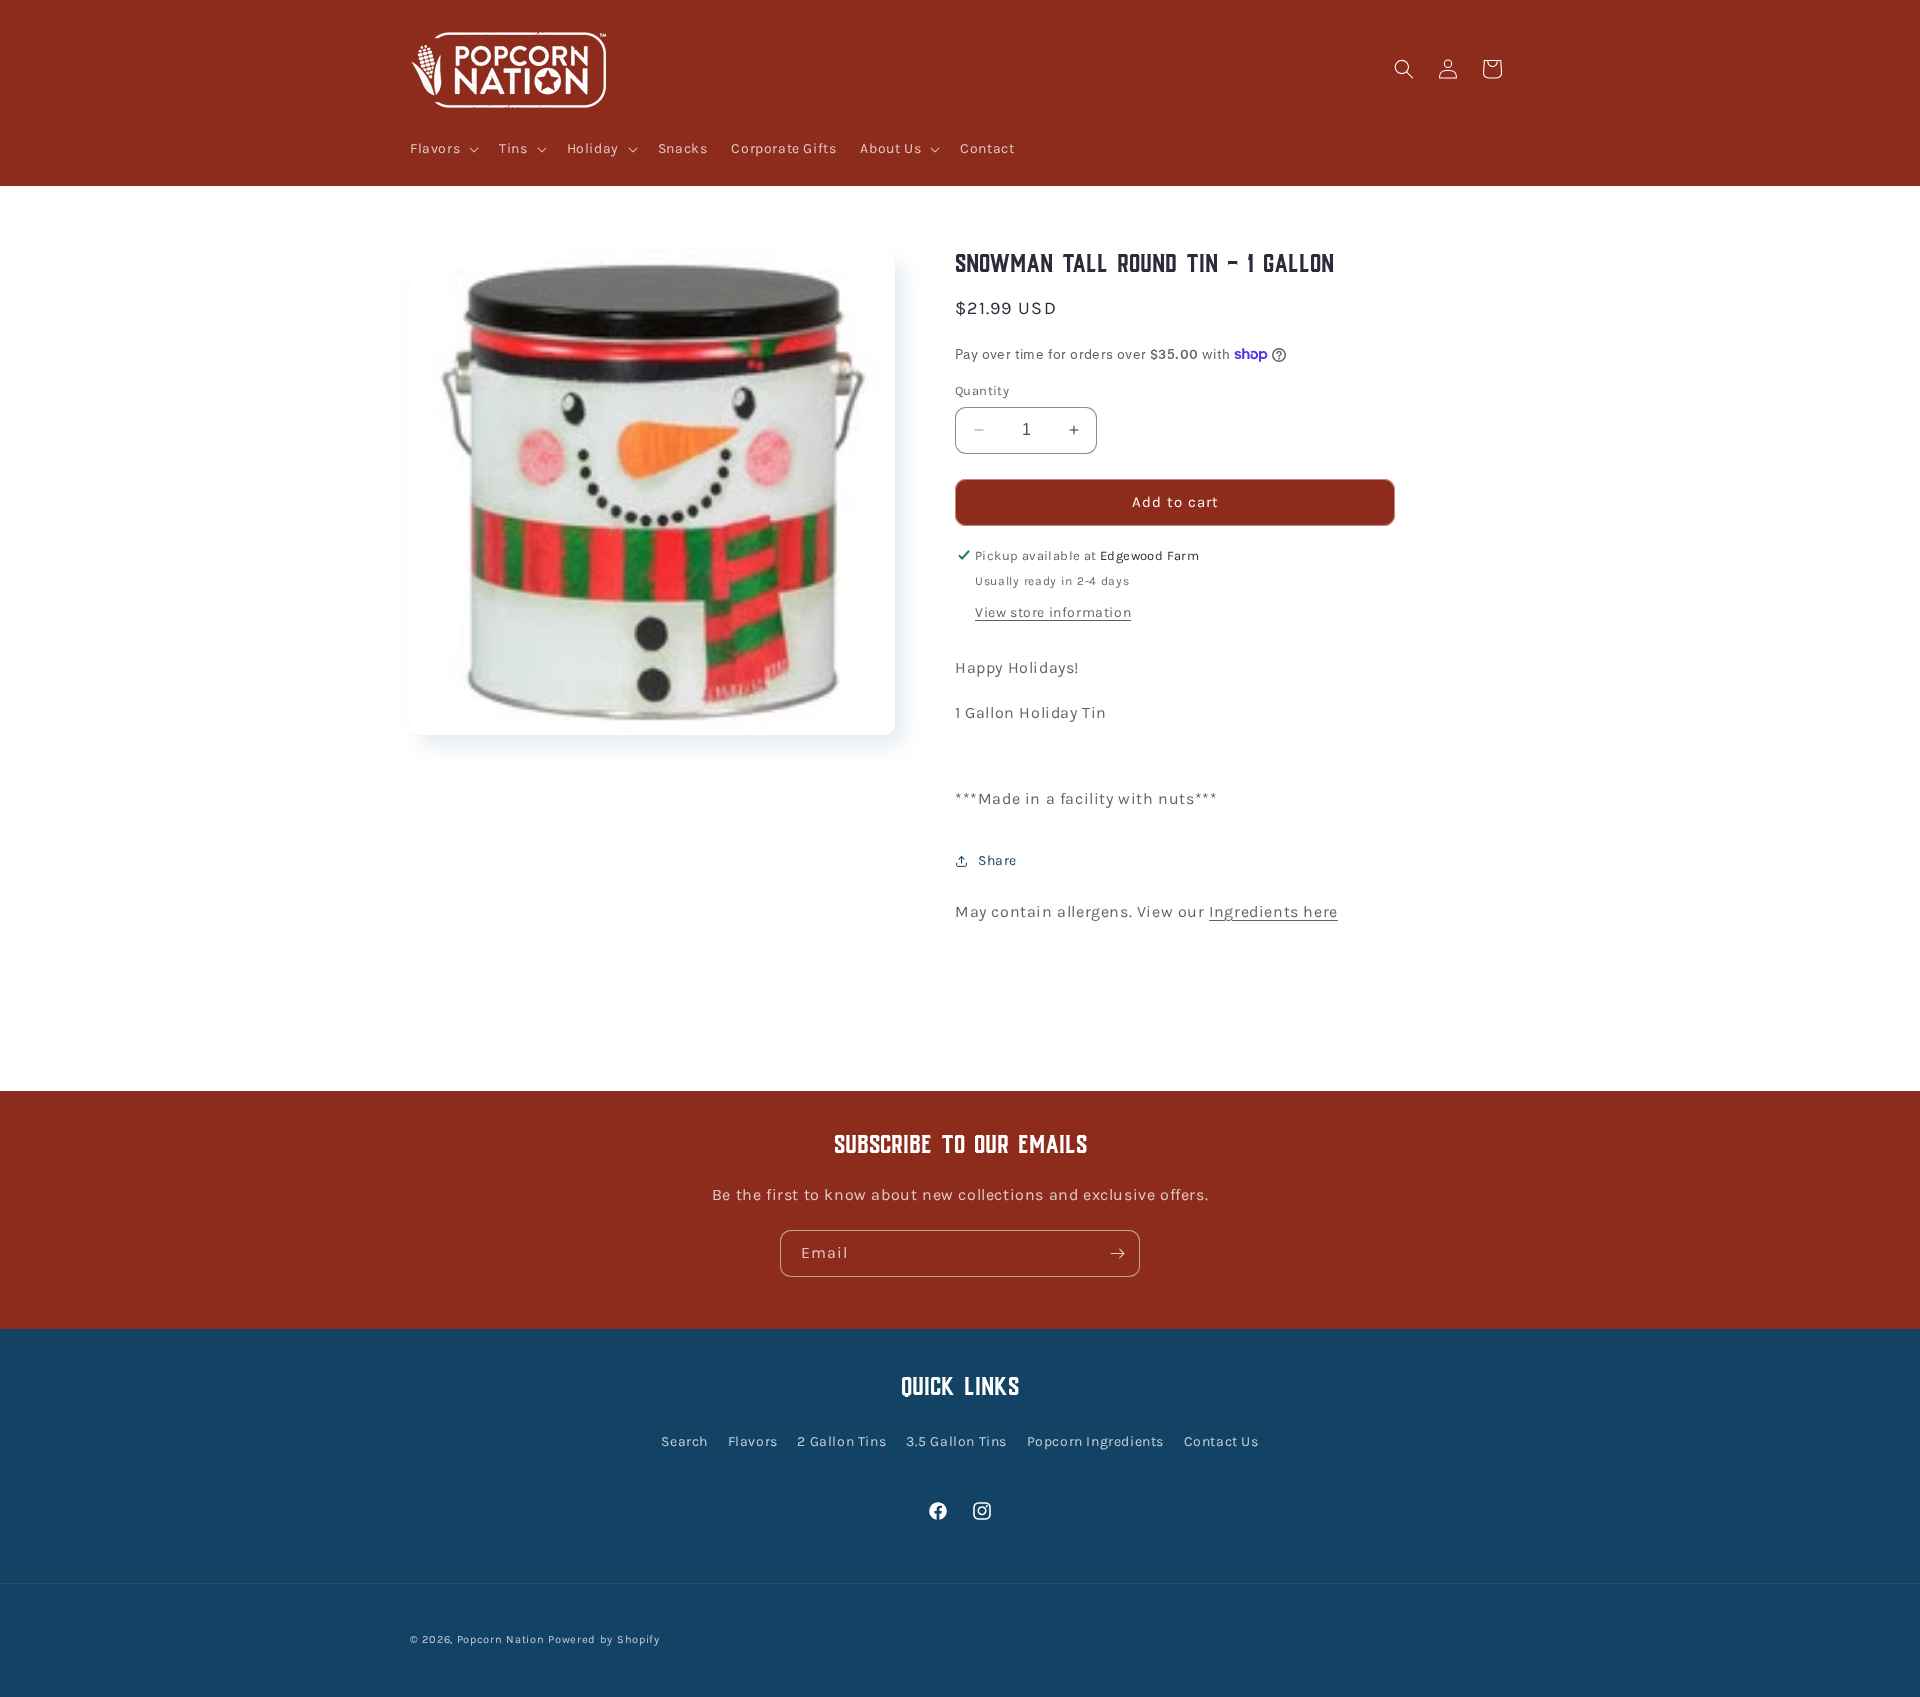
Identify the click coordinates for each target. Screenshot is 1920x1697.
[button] (442, 149)
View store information (1053, 612)
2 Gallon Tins (841, 1441)
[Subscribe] (1117, 1253)
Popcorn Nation (501, 1639)
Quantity (982, 390)
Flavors (753, 1441)
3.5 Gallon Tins (956, 1441)
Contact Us (1221, 1441)
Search (684, 1441)
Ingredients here (1273, 911)
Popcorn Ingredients (1095, 1441)
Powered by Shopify (604, 1639)
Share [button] (997, 860)
